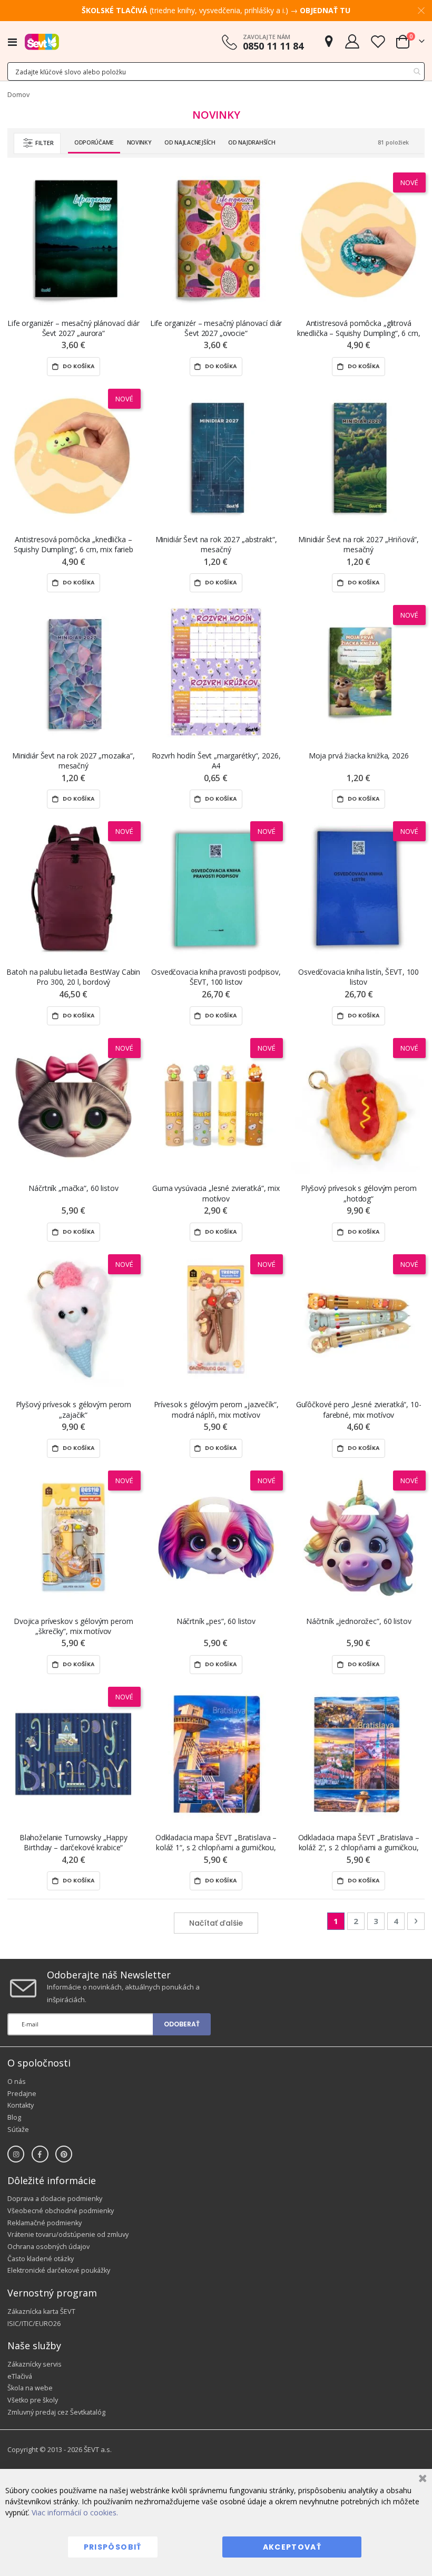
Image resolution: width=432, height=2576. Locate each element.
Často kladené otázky (41, 2259)
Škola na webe (30, 2388)
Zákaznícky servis (35, 2364)
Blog (14, 2117)
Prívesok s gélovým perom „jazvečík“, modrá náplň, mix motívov (216, 1409)
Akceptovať (292, 2547)
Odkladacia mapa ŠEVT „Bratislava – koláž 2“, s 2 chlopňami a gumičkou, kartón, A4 (359, 1843)
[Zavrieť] (421, 2480)
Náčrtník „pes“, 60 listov (216, 1621)
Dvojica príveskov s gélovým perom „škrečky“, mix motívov (73, 1626)
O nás (17, 2082)
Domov (18, 95)
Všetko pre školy (33, 2400)
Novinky (139, 142)
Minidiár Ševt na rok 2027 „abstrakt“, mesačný (216, 544)
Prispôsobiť (113, 2547)
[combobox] (216, 71)
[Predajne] (329, 41)
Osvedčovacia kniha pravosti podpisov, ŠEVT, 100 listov (216, 977)
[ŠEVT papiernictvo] (42, 42)
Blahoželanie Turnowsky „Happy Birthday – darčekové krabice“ (73, 1842)
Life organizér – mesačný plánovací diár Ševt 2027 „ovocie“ (216, 328)
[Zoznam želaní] (378, 41)
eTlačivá (20, 2376)
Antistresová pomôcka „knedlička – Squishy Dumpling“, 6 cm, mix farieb (73, 544)
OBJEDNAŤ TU (325, 10)
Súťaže (18, 2130)
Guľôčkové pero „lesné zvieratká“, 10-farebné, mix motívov (359, 1409)
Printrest (64, 2154)
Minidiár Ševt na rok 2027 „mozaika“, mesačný (73, 761)
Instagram (16, 2154)
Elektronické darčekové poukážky (59, 2270)
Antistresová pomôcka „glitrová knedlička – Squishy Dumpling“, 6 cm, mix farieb (359, 328)
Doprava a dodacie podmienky (55, 2199)
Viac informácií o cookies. (75, 2512)
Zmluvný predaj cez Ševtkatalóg (56, 2412)
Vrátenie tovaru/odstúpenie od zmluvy (68, 2234)
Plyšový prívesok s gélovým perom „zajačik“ (74, 1409)
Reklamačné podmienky (45, 2223)
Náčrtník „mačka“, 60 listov (73, 1188)
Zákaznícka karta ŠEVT (41, 2311)
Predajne (22, 2094)
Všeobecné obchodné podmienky (61, 2211)
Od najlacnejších (190, 142)
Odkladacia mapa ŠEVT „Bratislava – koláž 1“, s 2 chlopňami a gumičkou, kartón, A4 (216, 1843)
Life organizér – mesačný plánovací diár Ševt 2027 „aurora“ (73, 328)
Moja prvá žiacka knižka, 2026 (359, 756)
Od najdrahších (252, 142)
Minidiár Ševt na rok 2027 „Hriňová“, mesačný (359, 544)
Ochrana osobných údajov (48, 2247)
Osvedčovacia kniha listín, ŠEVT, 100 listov (359, 977)
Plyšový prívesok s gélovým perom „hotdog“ (359, 1193)
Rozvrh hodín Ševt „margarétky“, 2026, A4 (216, 761)
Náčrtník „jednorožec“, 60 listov (359, 1621)
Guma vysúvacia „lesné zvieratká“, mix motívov (216, 1193)
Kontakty (21, 2105)
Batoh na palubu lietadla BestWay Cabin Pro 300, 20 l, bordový (73, 977)
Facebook (40, 2154)
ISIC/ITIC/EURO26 (34, 2324)
